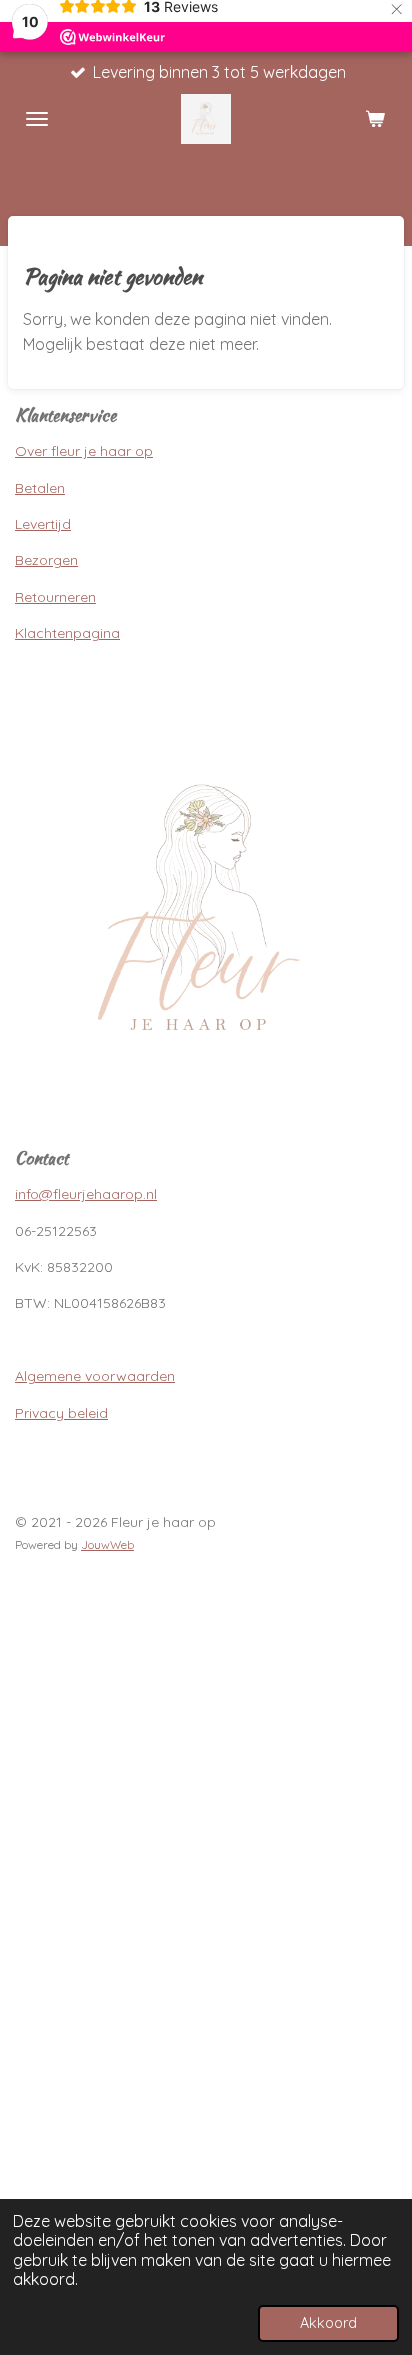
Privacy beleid (61, 1413)
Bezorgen (46, 560)
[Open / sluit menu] (37, 119)
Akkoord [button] (328, 2323)
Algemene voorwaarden (95, 1376)
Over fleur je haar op (84, 451)
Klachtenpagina (67, 633)
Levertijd (43, 524)
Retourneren (55, 597)
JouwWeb (107, 1544)
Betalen (40, 488)
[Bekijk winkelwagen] (375, 119)
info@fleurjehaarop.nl (86, 1194)
